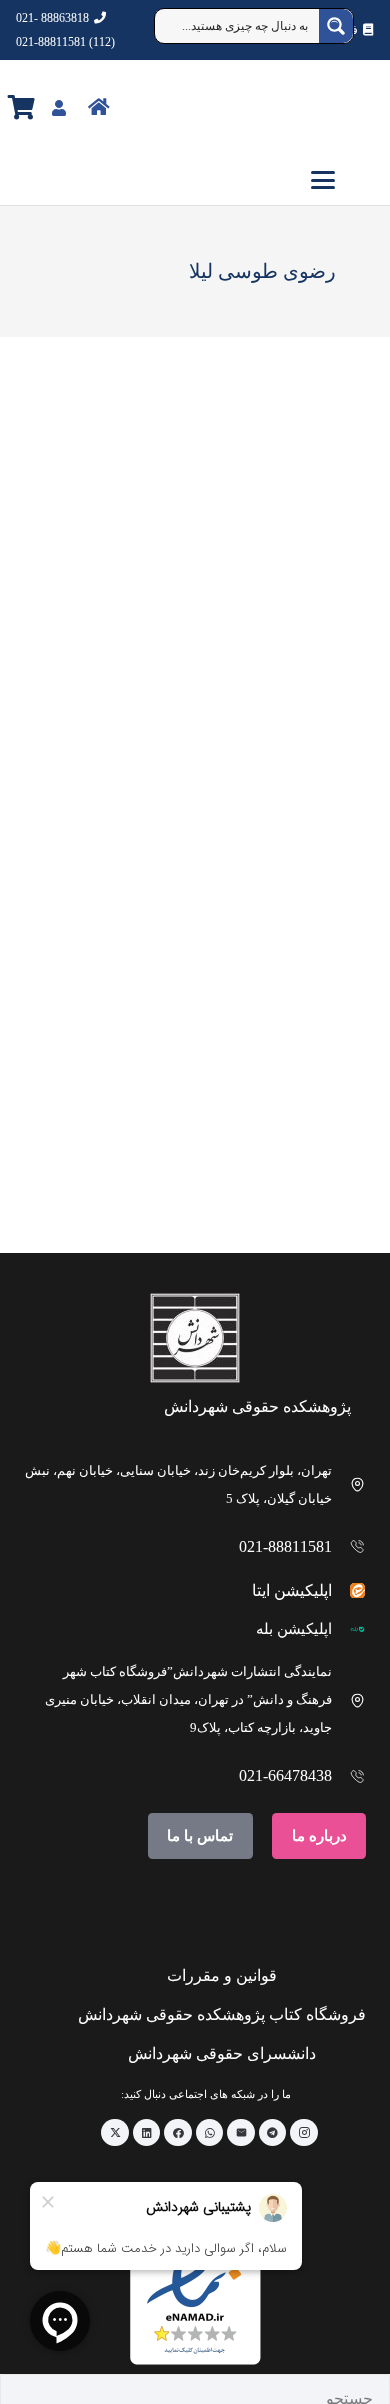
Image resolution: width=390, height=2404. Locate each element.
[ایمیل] (241, 2133)
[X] (115, 2133)
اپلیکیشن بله (294, 1629)
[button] (195, 180)
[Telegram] (273, 2133)
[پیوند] (142, 106)
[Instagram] (304, 2133)
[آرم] (336, 108)
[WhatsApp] (210, 2133)
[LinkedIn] (147, 2133)
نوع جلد (324, 505)
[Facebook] (178, 2133)
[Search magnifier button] (336, 26)
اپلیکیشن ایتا (292, 1590)
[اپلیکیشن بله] (349, 1629)
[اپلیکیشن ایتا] (349, 1590)
